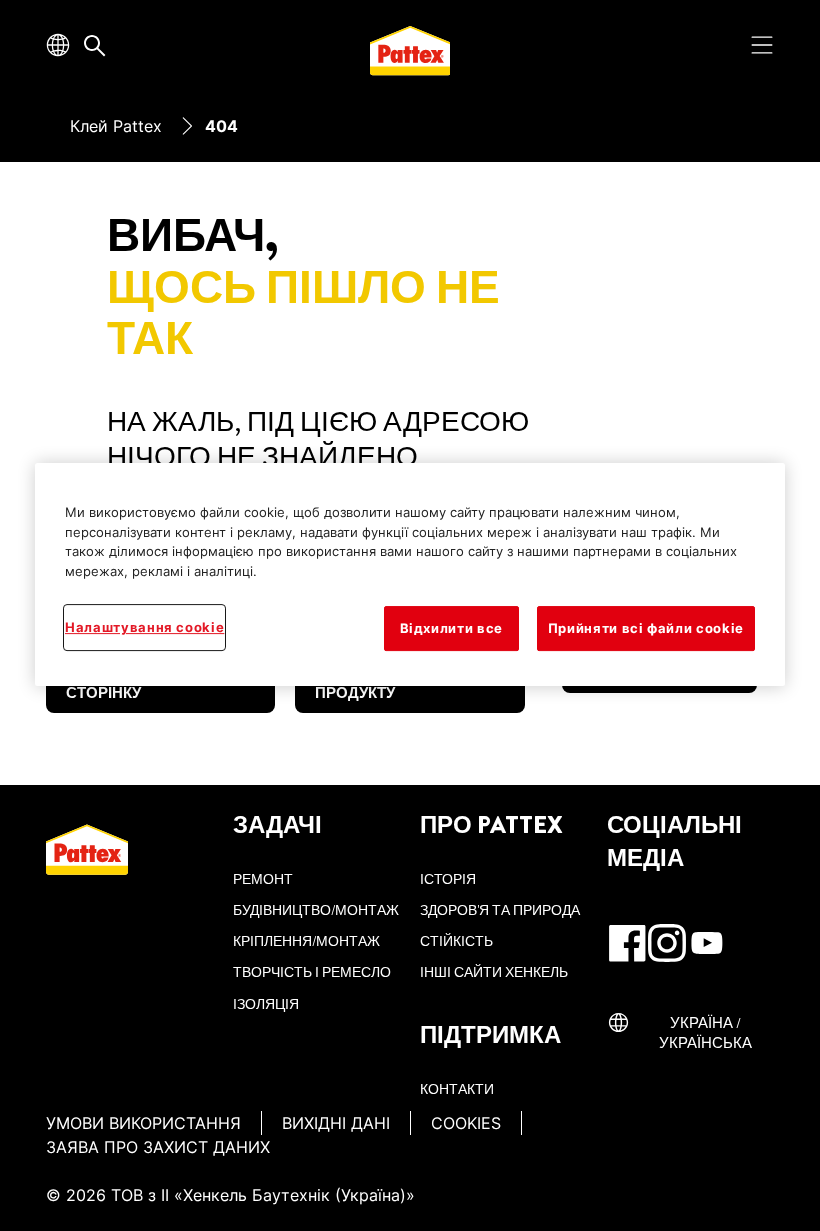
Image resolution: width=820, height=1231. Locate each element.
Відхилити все (451, 629)
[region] (410, 574)
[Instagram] (667, 943)
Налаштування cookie (144, 628)
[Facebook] (627, 943)
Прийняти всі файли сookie (646, 629)
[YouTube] (707, 943)
